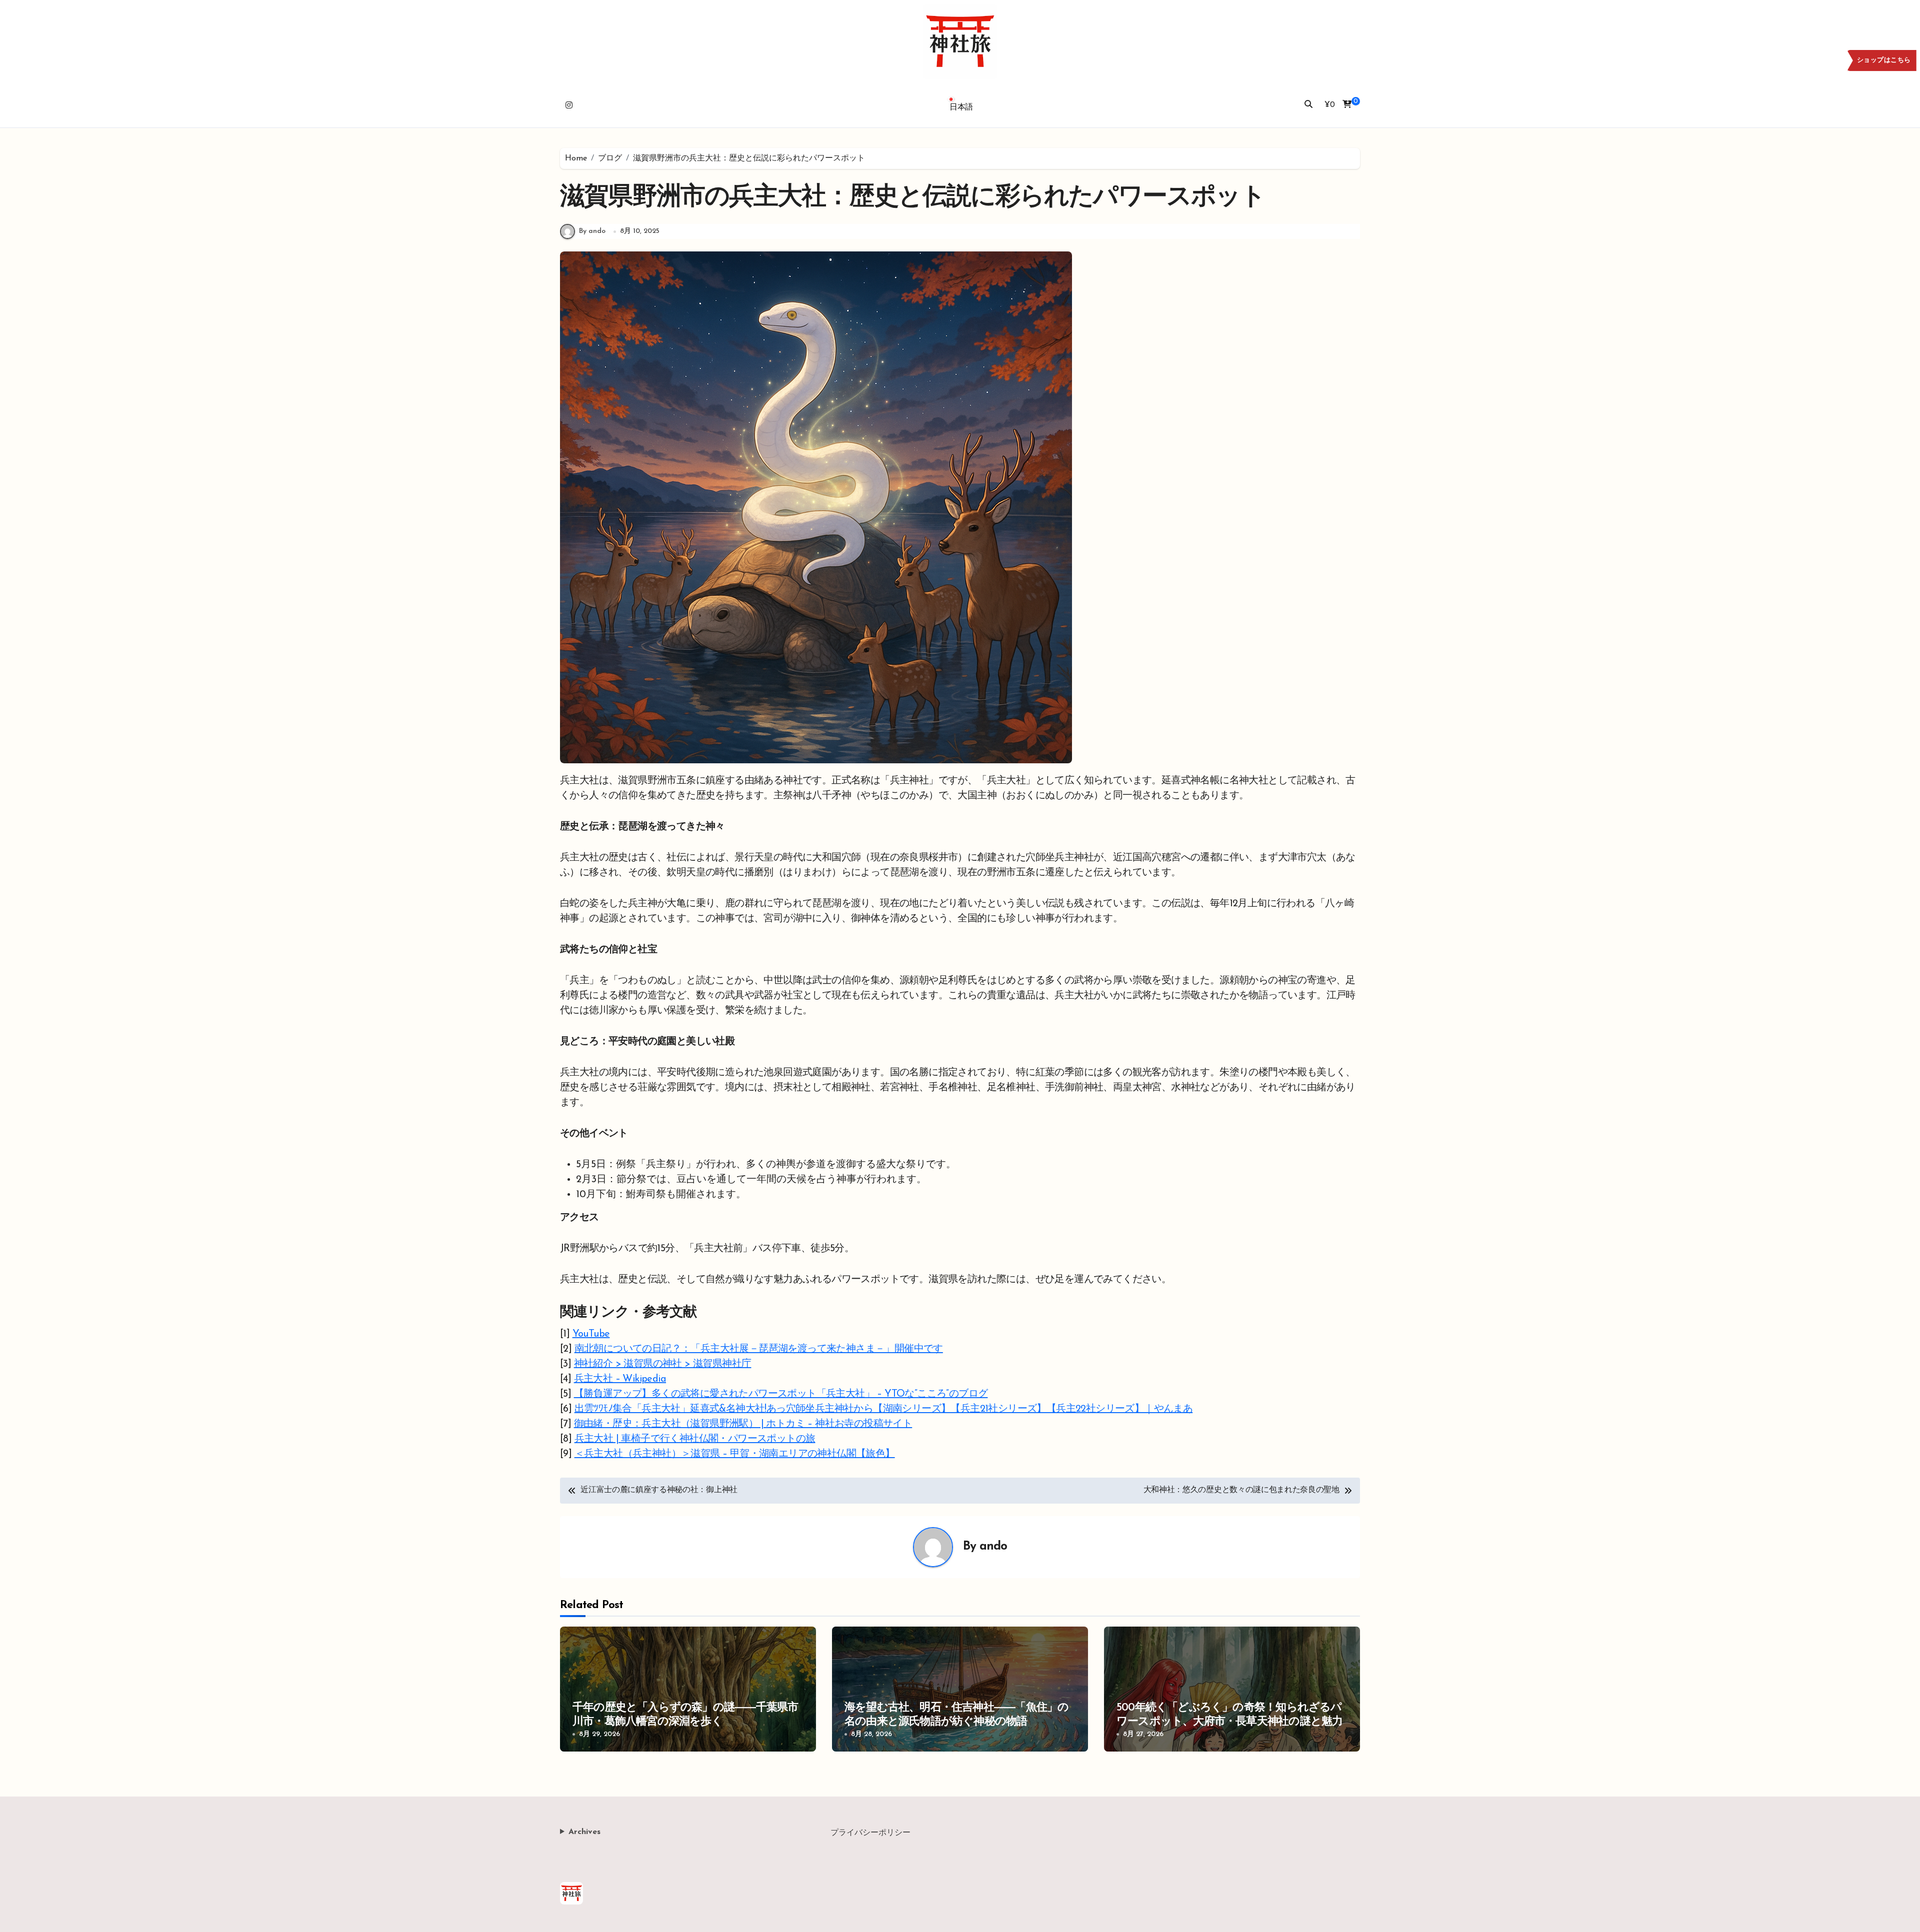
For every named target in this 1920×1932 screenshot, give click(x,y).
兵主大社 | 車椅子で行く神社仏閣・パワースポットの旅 (695, 1439)
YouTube (591, 1334)
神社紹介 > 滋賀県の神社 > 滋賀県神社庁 (663, 1364)
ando (993, 1547)
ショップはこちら (1884, 60)
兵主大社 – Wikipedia (620, 1379)
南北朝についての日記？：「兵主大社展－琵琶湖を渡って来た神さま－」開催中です (759, 1349)
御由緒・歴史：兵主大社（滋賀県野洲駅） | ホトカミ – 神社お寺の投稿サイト (743, 1424)
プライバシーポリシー (870, 1833)
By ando (592, 231)
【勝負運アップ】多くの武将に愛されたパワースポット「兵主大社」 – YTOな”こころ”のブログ (781, 1394)
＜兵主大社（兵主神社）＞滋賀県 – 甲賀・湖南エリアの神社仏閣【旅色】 (735, 1454)
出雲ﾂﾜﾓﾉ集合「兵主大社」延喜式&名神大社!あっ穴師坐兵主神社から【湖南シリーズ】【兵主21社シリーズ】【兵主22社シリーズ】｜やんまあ (884, 1409)
